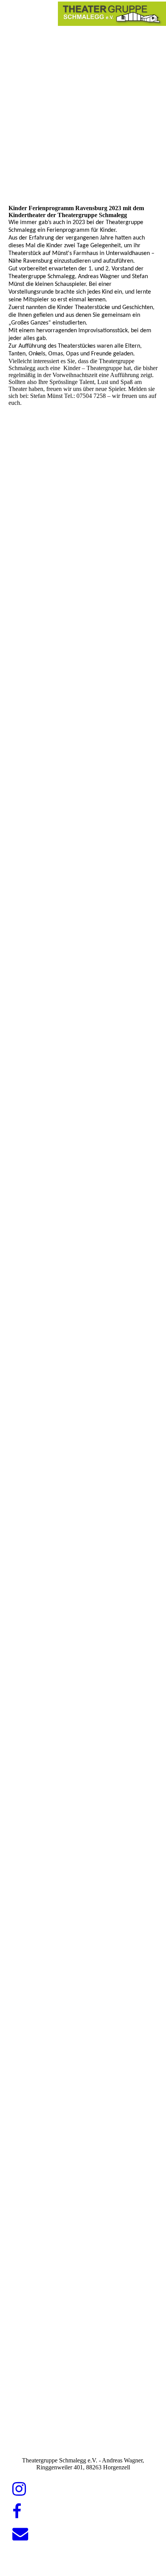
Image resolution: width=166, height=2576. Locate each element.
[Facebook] (17, 2511)
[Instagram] (19, 2489)
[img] (112, 14)
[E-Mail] (20, 2534)
